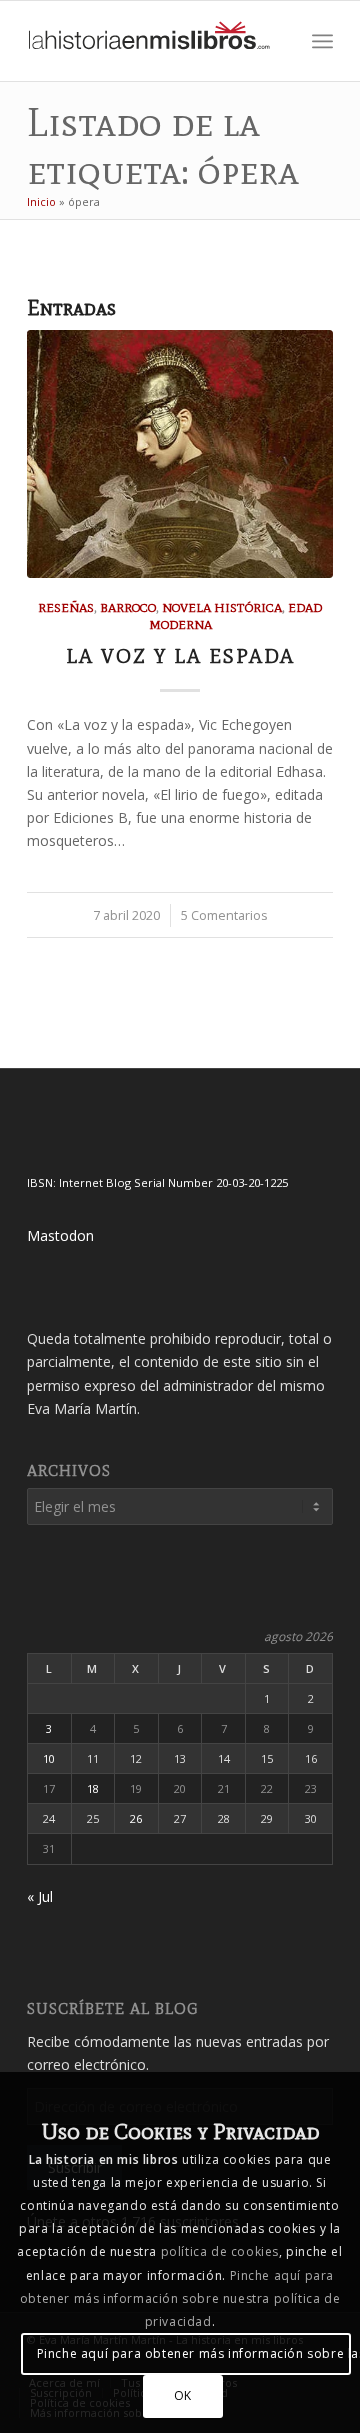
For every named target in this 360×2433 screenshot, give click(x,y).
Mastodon (60, 1235)
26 (136, 1818)
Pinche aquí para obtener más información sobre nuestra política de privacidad (180, 2298)
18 (93, 1788)
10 (49, 1758)
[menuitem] (278, 41)
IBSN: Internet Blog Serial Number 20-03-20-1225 (157, 1182)
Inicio (41, 201)
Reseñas (66, 607)
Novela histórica (222, 607)
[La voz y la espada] (180, 453)
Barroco (128, 607)
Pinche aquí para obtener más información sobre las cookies (193, 2353)
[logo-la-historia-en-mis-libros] (149, 41)
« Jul (40, 1896)
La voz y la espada (180, 656)
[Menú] (322, 41)
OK (183, 2395)
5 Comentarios (224, 915)
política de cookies (220, 2251)
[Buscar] (278, 41)
